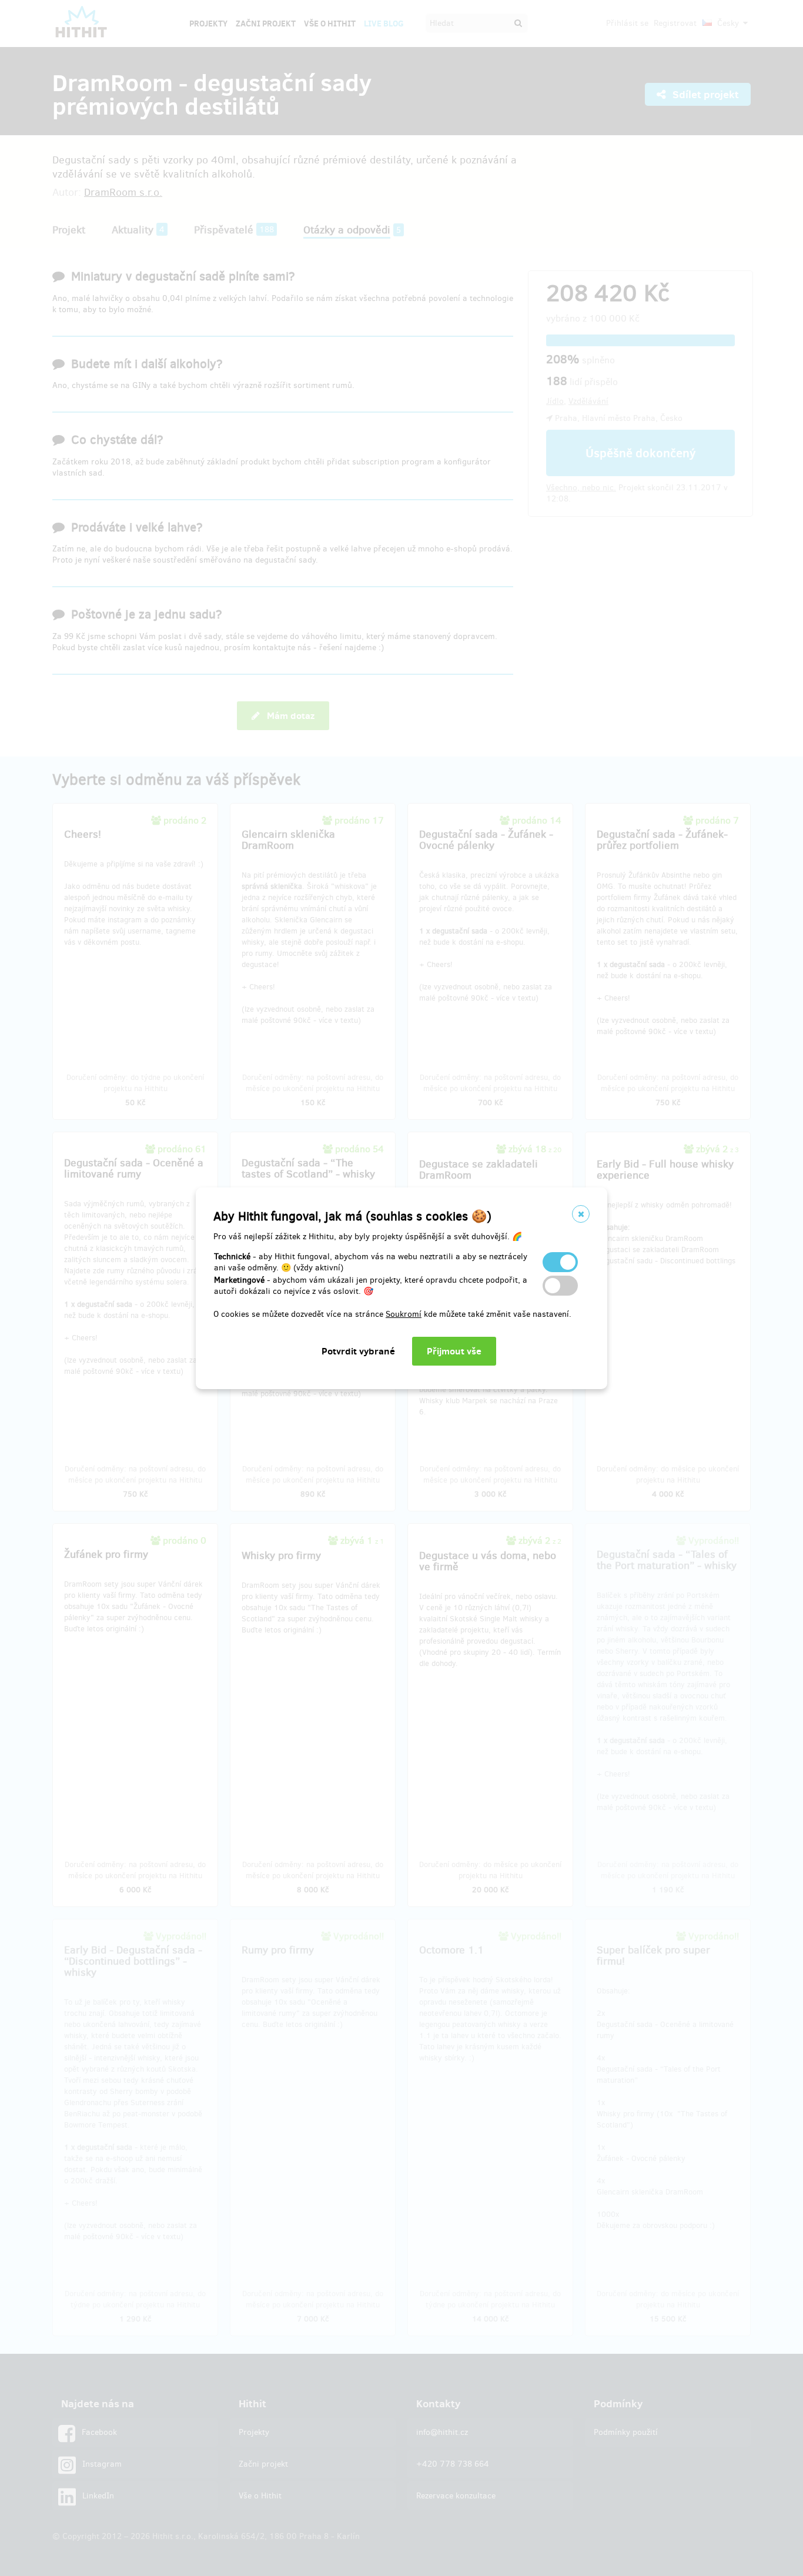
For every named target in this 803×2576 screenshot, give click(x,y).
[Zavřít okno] (581, 1214)
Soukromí (404, 1314)
